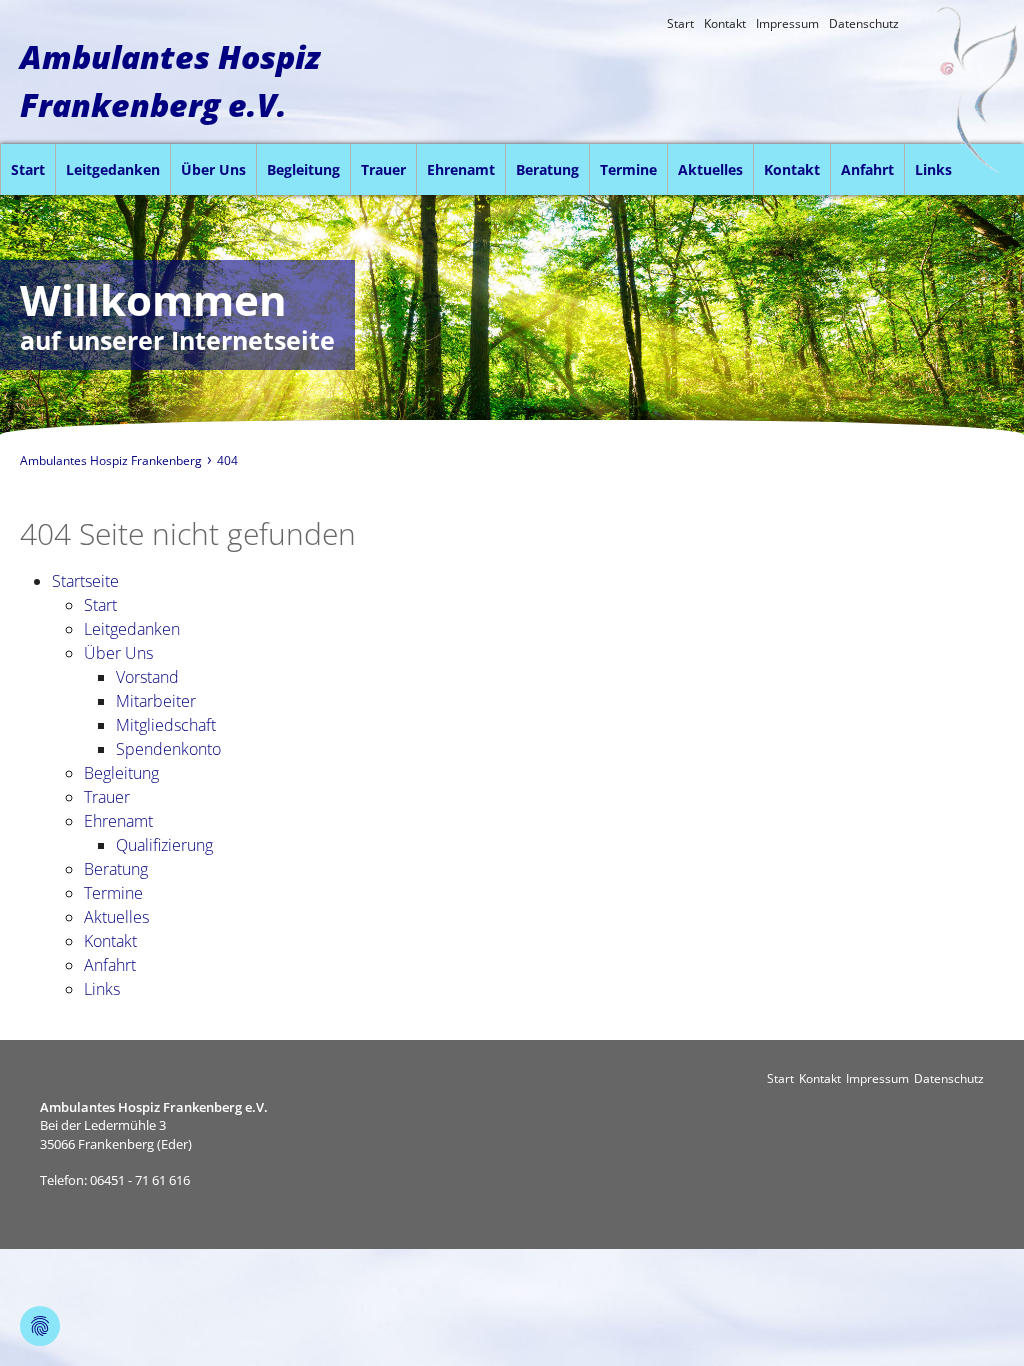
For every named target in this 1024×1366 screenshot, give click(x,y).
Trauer (383, 169)
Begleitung (303, 169)
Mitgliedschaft (166, 725)
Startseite (85, 581)
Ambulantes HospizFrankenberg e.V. (170, 80)
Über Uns (213, 169)
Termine (628, 169)
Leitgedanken (113, 169)
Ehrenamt (461, 169)
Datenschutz (864, 23)
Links (933, 169)
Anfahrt (867, 169)
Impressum (787, 23)
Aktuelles (710, 169)
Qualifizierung (164, 845)
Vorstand (147, 677)
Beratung (547, 169)
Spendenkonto (168, 749)
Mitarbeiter (156, 701)
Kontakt (725, 23)
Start (680, 23)
